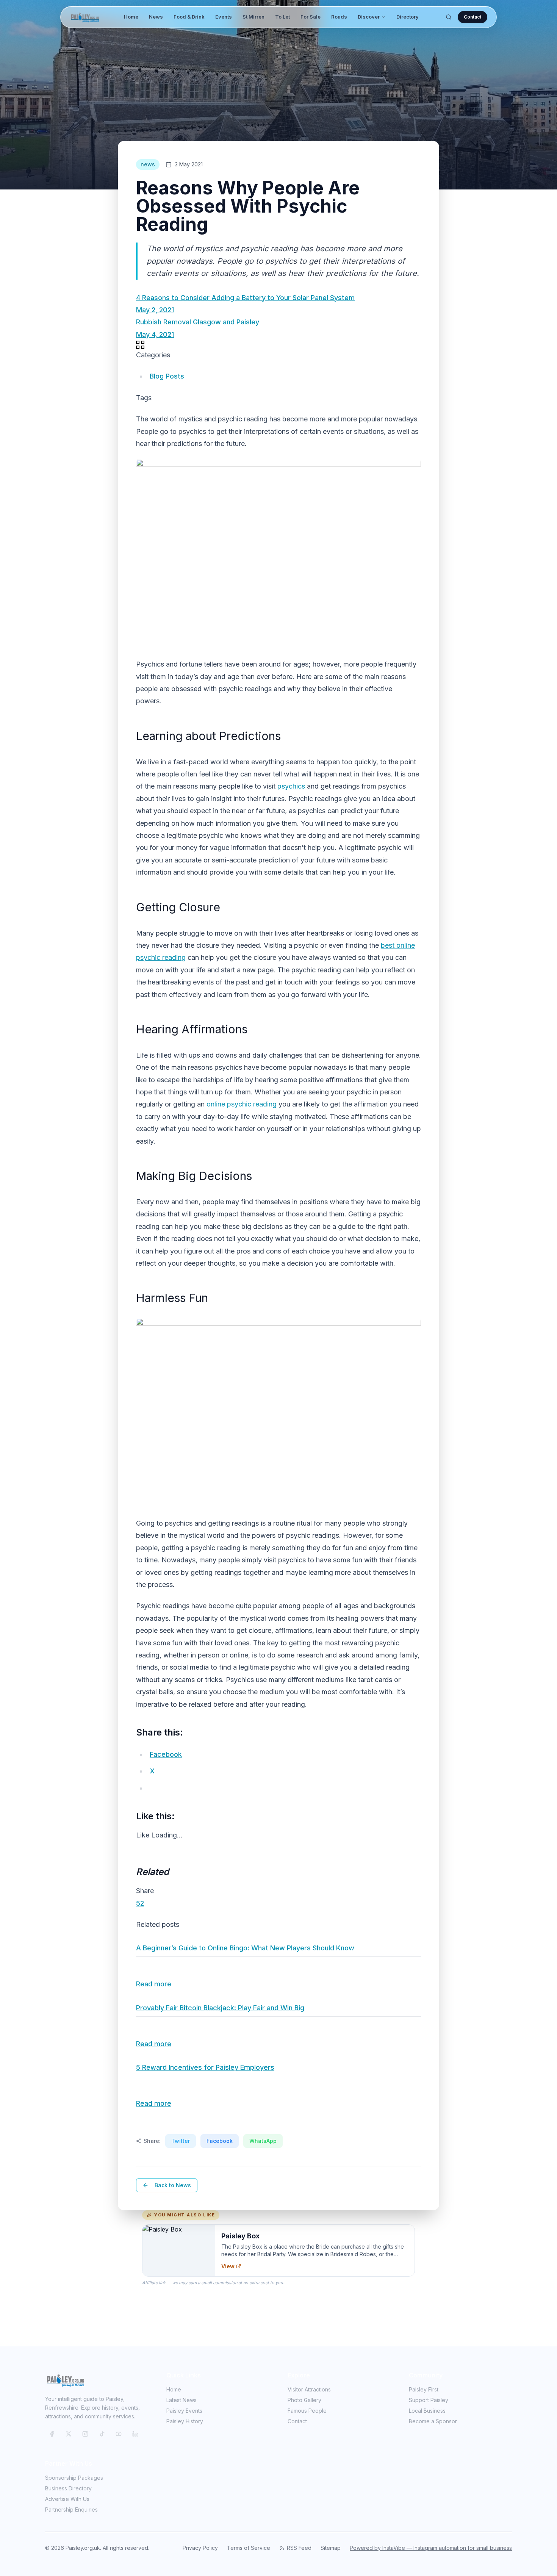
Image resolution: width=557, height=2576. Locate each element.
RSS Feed (299, 2548)
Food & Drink (189, 17)
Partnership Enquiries (71, 2509)
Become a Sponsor (433, 2421)
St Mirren (253, 17)
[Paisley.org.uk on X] (69, 2434)
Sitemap (331, 2548)
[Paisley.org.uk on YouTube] (119, 2434)
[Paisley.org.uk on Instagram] (85, 2434)
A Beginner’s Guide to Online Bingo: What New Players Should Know (245, 1948)
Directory (408, 17)
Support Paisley (429, 2400)
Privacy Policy (200, 2548)
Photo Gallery (304, 2400)
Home (131, 17)
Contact (473, 17)
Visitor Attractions (309, 2389)
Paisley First (424, 2389)
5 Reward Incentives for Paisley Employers (205, 2067)
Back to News (173, 2185)
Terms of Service (249, 2548)
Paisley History (185, 2421)
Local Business (427, 2411)
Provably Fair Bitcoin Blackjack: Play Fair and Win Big (220, 2008)
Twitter (181, 2141)
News (156, 17)
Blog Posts (167, 376)
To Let (282, 17)
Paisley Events (184, 2411)
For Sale (311, 17)
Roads (339, 17)
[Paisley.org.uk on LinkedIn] (135, 2434)
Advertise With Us (67, 2499)
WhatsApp (263, 2141)
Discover (369, 17)
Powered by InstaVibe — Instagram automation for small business (431, 2548)
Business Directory (68, 2488)
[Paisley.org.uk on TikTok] (102, 2434)
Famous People (307, 2411)
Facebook (220, 2141)
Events (224, 17)
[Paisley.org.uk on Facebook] (52, 2434)
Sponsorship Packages (74, 2478)
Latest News (181, 2400)
